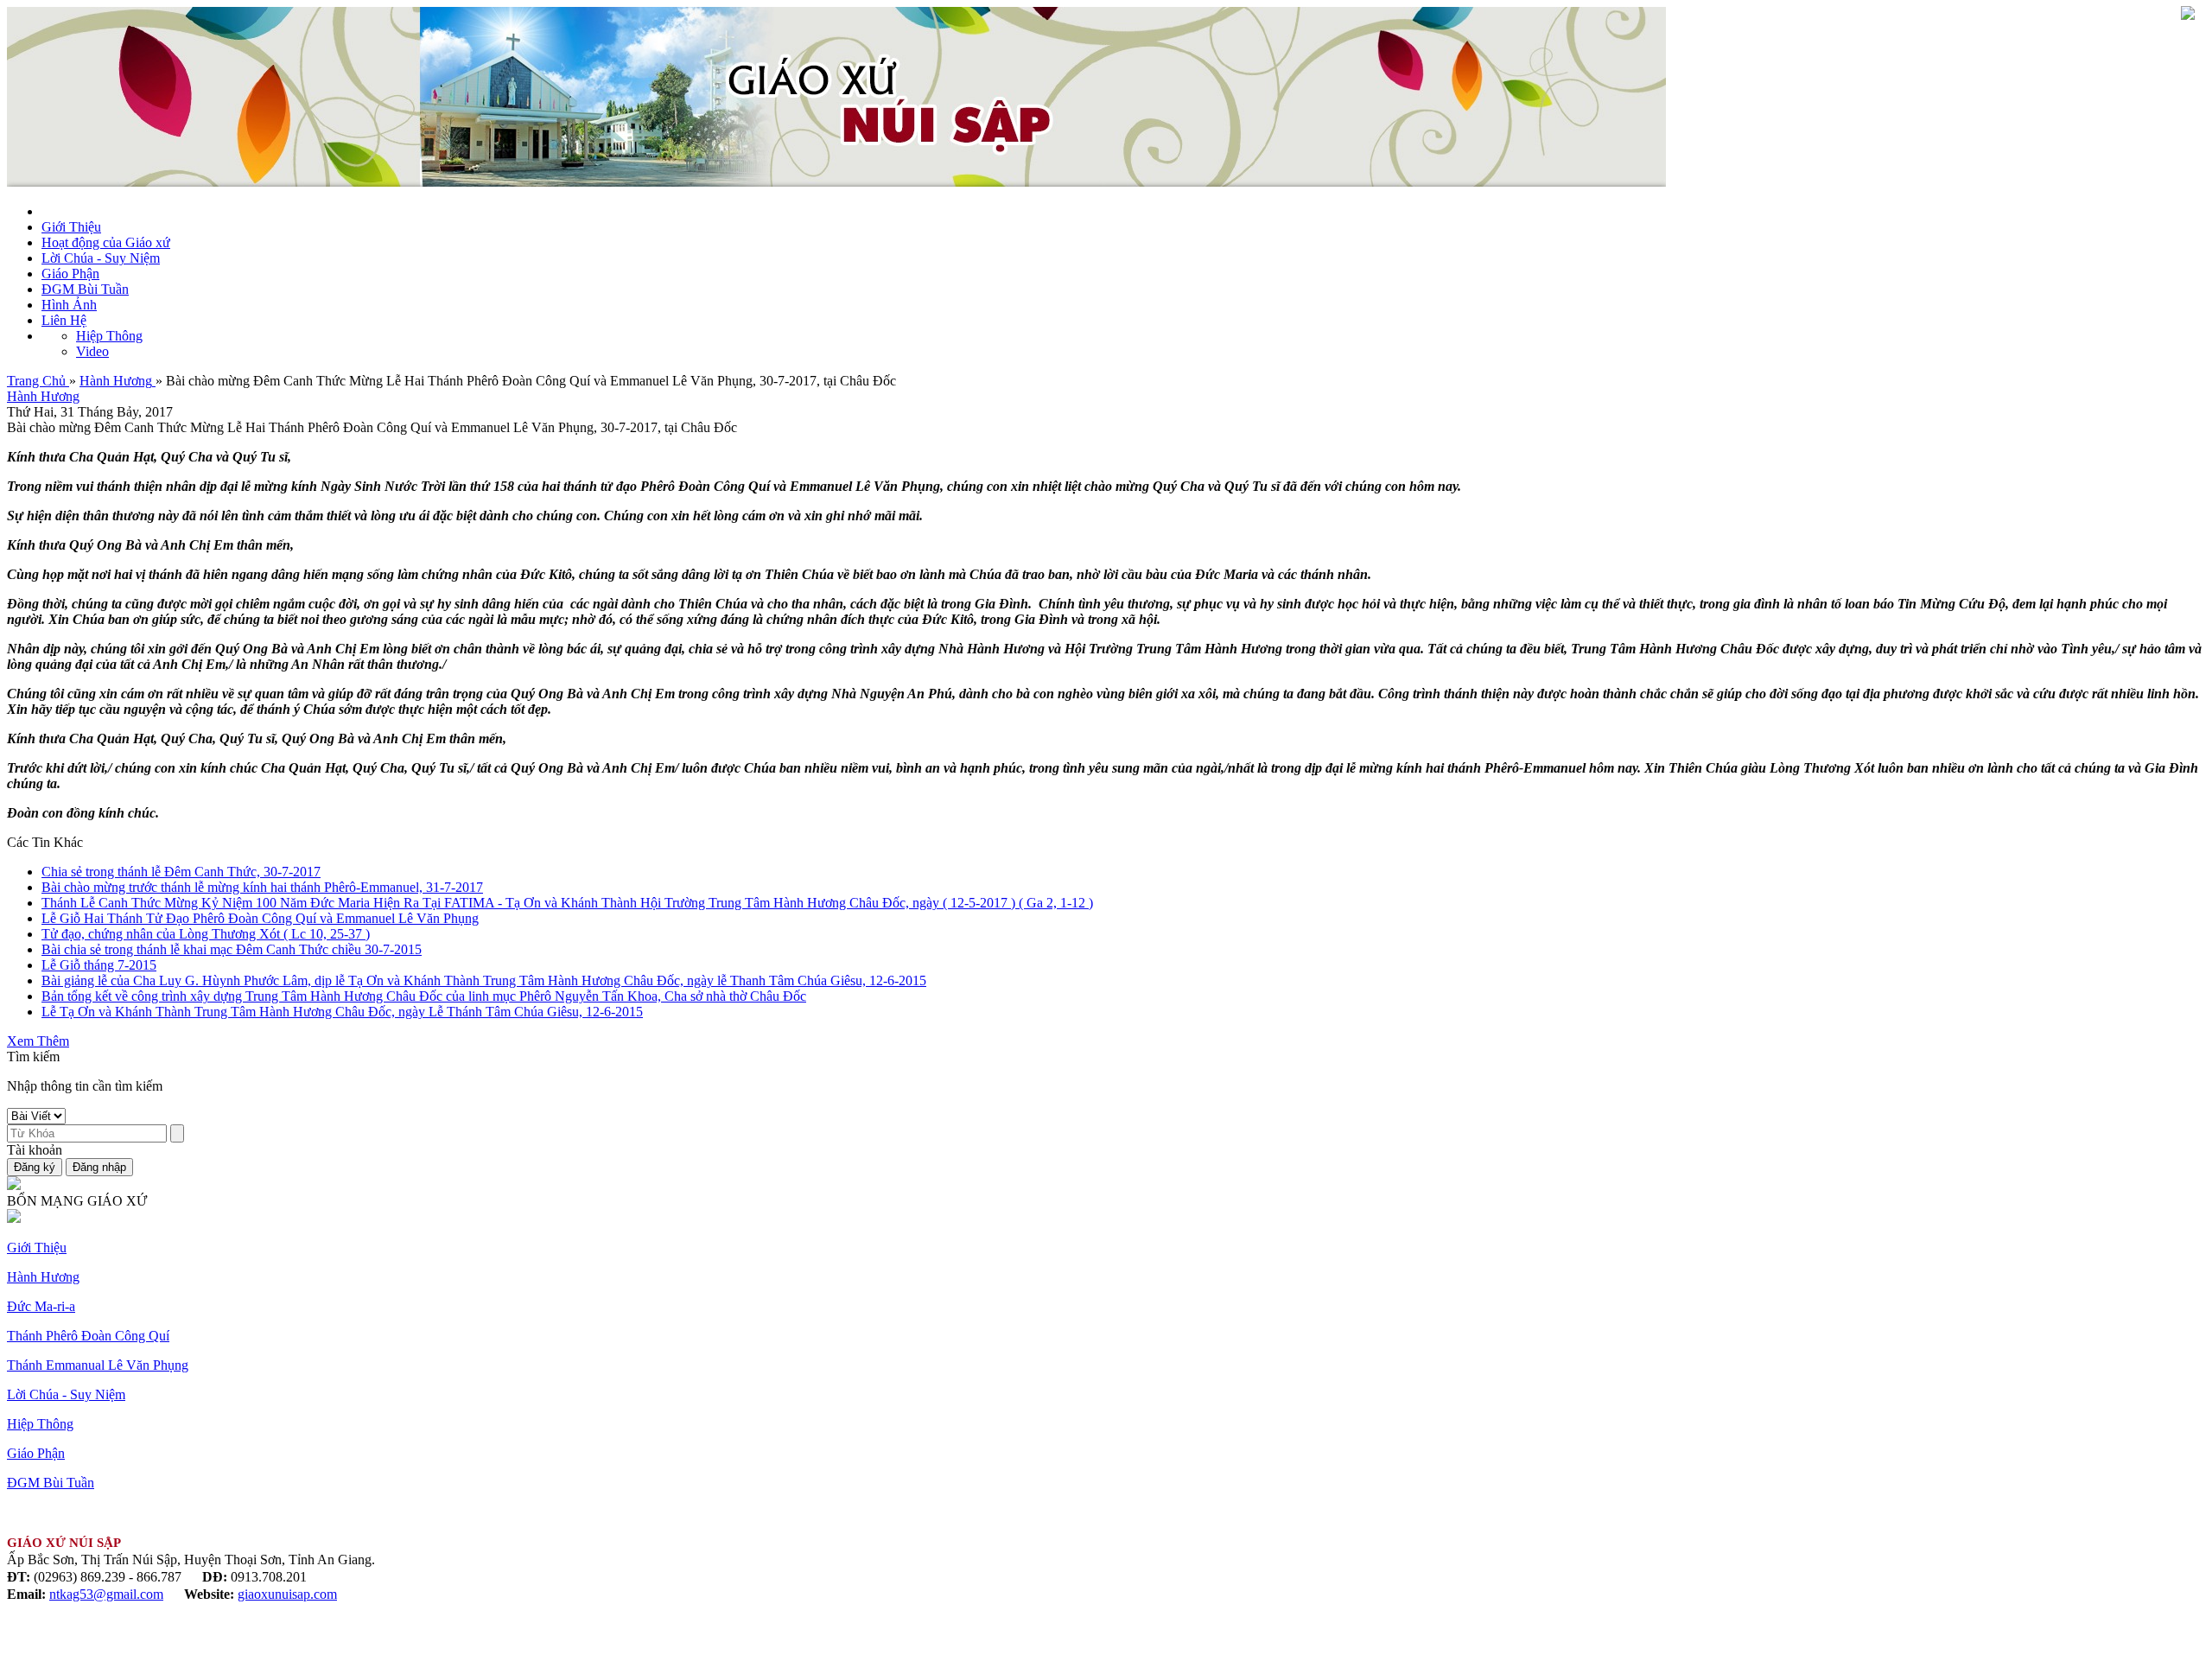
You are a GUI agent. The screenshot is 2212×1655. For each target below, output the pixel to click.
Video (92, 351)
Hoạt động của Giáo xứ (106, 242)
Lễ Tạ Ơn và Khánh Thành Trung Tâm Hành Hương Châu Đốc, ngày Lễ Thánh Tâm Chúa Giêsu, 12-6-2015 (342, 1012)
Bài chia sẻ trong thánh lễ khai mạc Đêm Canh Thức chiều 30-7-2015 (232, 949)
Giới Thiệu (71, 227)
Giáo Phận (70, 274)
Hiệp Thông (109, 336)
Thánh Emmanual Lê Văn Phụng (98, 1365)
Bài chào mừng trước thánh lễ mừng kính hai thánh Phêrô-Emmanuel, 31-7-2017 (262, 887)
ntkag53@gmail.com (106, 1594)
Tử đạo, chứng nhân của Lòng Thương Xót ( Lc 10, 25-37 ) (206, 934)
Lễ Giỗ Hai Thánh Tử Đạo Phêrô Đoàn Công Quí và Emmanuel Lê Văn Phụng (260, 918)
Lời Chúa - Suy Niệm (101, 258)
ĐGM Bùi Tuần (85, 289)
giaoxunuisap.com (287, 1594)
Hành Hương (43, 396)
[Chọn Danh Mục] (2188, 15)
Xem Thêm (38, 1041)
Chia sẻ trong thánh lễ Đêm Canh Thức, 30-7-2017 (181, 872)
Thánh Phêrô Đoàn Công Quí (88, 1336)
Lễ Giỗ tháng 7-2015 (99, 965)
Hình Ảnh (69, 305)
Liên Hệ (64, 320)
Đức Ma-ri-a (41, 1306)
